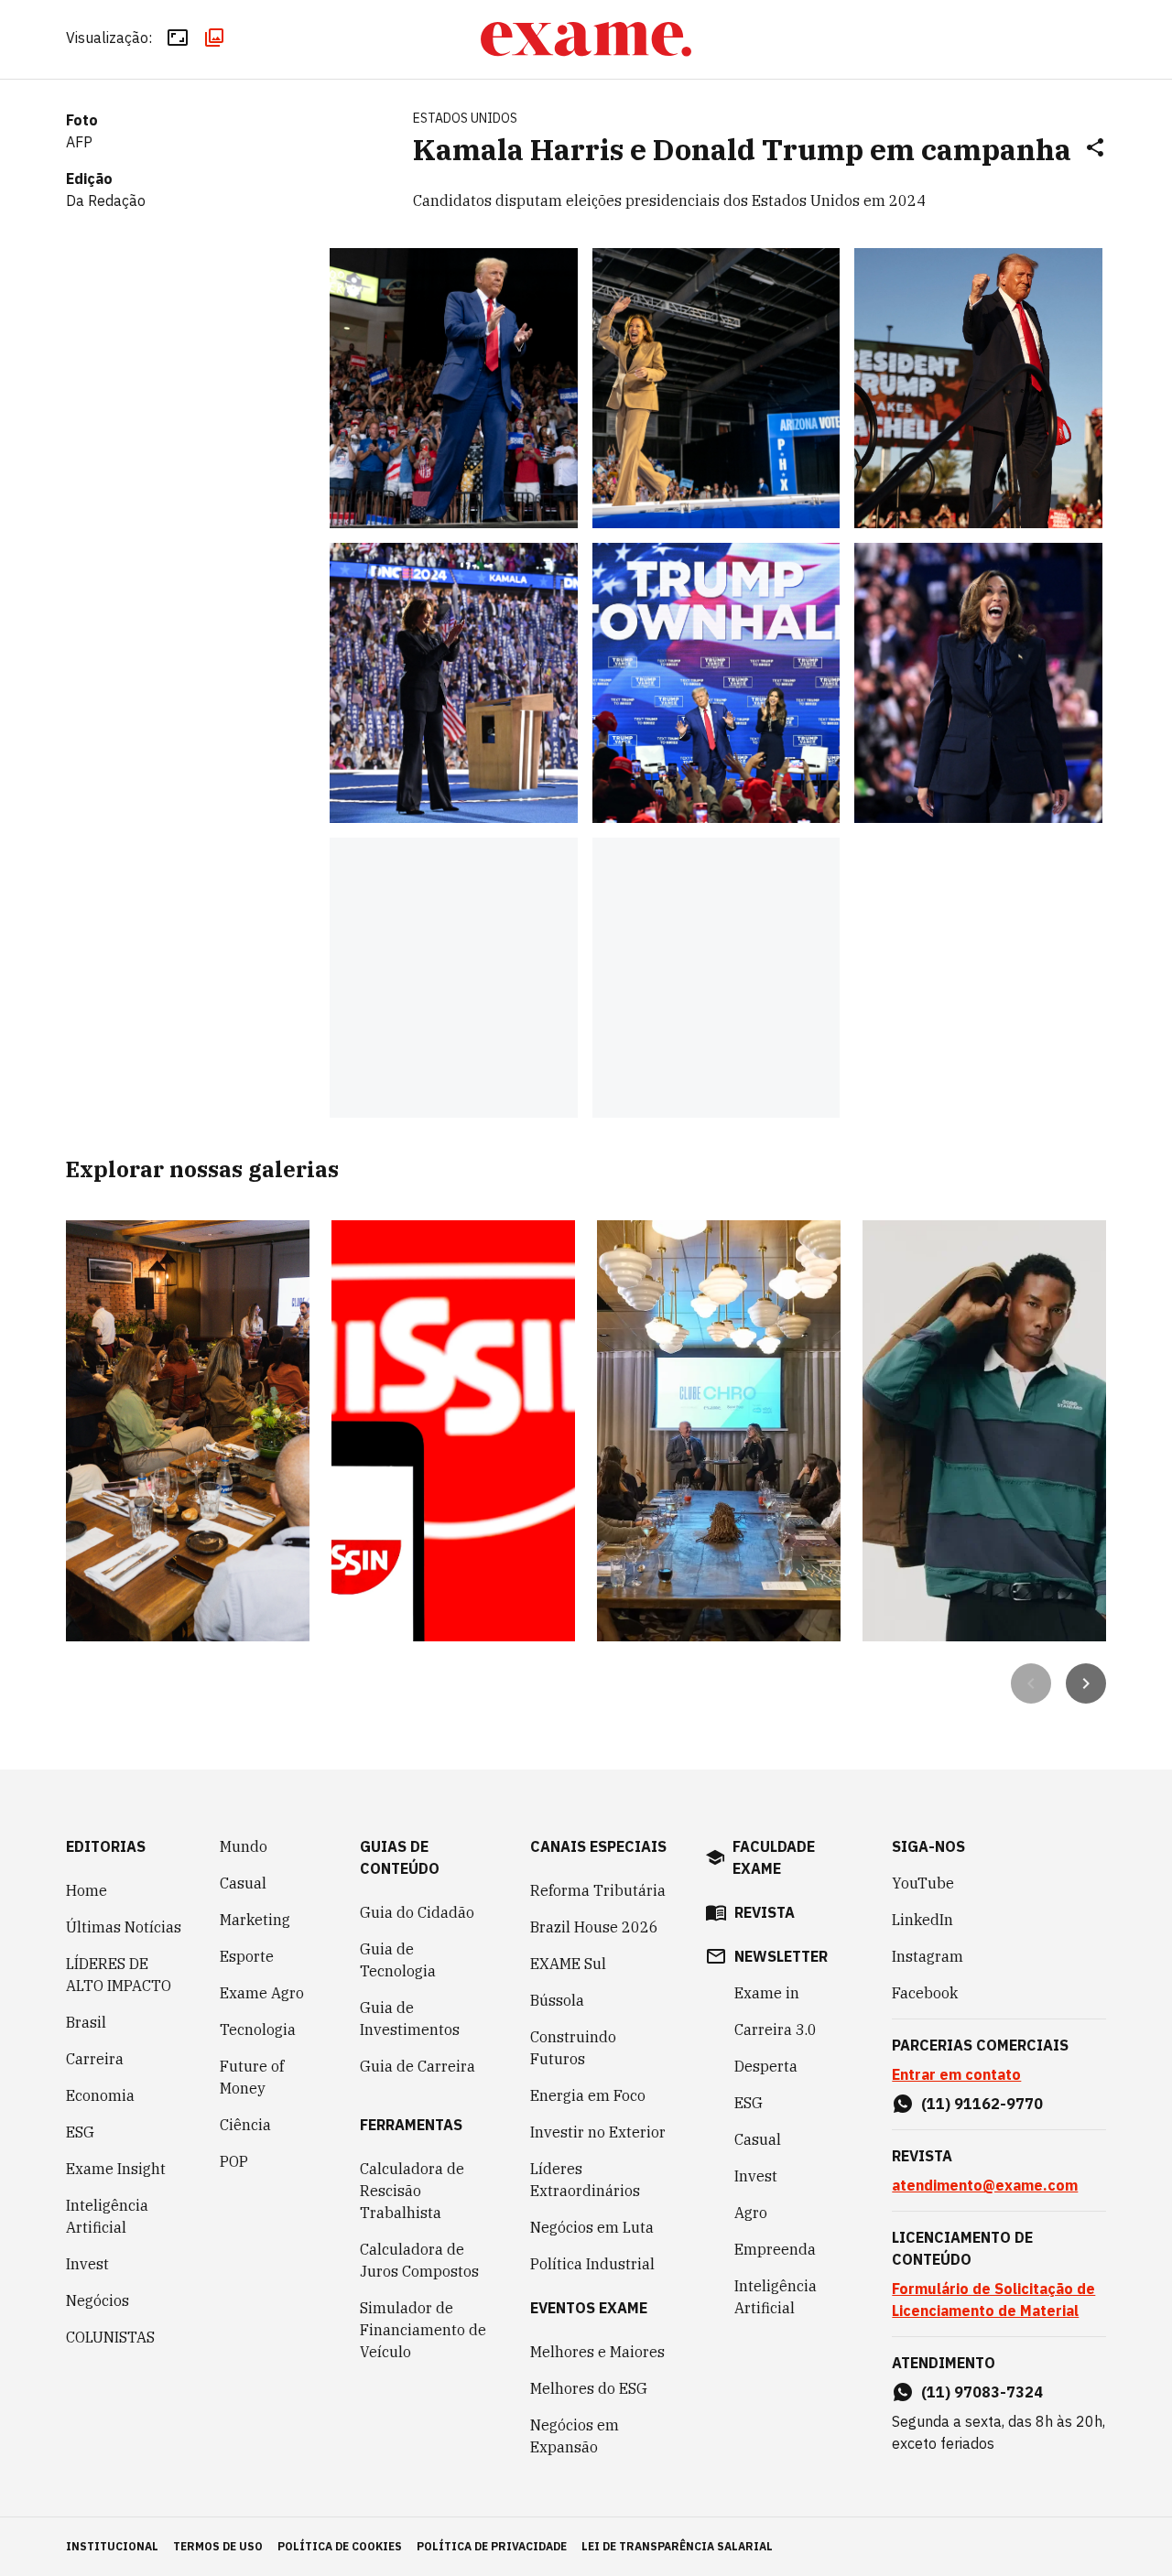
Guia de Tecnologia (398, 1960)
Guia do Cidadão (417, 1912)
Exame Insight (116, 2169)
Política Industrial (592, 2264)
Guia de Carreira (418, 2066)
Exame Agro (262, 1993)
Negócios (98, 2300)
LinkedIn (922, 1920)
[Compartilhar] (1095, 149)
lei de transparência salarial (677, 2546)
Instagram (928, 1956)
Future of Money (252, 2077)
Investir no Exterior (598, 2132)
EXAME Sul (568, 1964)
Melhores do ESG (589, 2388)
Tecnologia (258, 2029)
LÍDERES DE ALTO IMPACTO (119, 1975)
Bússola (557, 2000)
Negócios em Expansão (575, 2436)
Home (87, 1890)
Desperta (766, 2066)
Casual (243, 1883)
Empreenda (775, 2249)
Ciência (245, 2125)
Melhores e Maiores (597, 2352)
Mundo (244, 1846)
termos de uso (218, 2546)
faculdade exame (774, 1857)
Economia (100, 2095)
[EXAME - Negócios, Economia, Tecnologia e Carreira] (586, 39)
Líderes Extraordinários (585, 2180)
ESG (80, 2132)
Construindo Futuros (573, 2048)
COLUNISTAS (110, 2337)
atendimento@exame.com (985, 2185)
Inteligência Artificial (107, 2216)
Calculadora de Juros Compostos (419, 2260)
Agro (751, 2213)
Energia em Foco (588, 2095)
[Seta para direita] (1086, 1683)
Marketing (255, 1920)
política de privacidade (492, 2546)
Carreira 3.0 (776, 2029)
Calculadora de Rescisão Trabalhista (412, 2191)
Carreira (95, 2059)
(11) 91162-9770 (982, 2104)
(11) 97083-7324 (982, 2392)
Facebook (925, 1993)
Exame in (767, 1993)
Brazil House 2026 (594, 1927)
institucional (112, 2546)
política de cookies (340, 2546)
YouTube (923, 1883)
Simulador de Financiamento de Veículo (423, 2330)
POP (234, 2161)
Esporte (247, 1956)
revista (765, 1912)
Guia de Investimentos (410, 2019)
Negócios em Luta (592, 2227)
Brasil (86, 2022)
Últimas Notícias (124, 1927)
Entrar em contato (956, 2074)
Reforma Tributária (598, 1890)
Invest (87, 2264)
